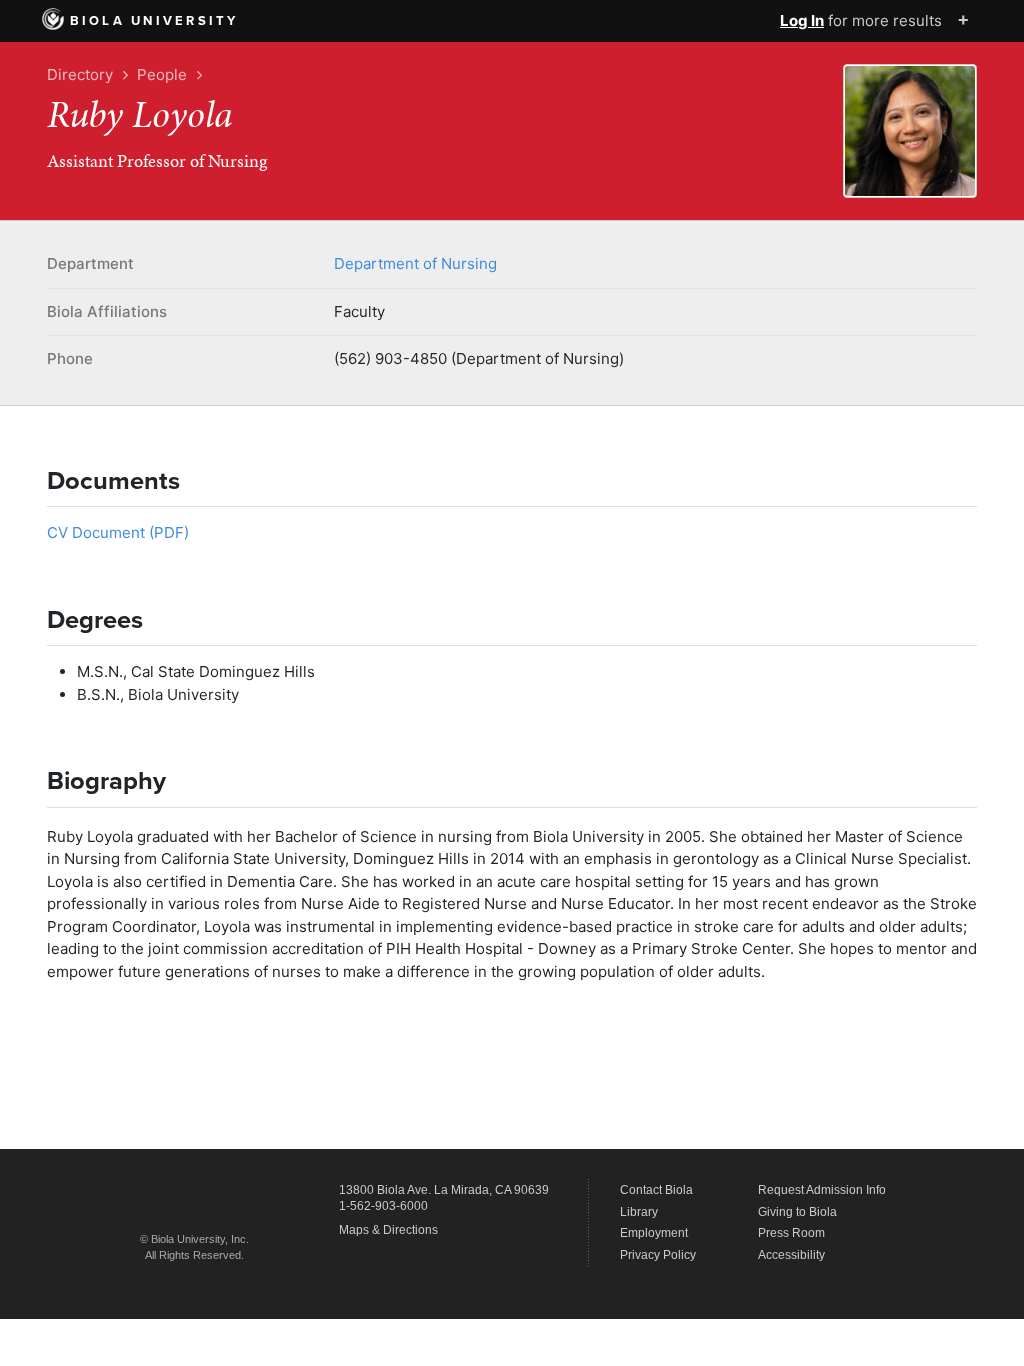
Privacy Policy (658, 1255)
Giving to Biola (797, 1212)
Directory (80, 74)
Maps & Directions (388, 1230)
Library (639, 1212)
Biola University (154, 21)
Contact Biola (656, 1190)
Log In (802, 20)
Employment (654, 1233)
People (162, 74)
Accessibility (791, 1255)
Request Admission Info (822, 1190)
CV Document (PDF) (118, 532)
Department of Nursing (415, 263)
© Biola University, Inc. (194, 1239)
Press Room (791, 1233)
